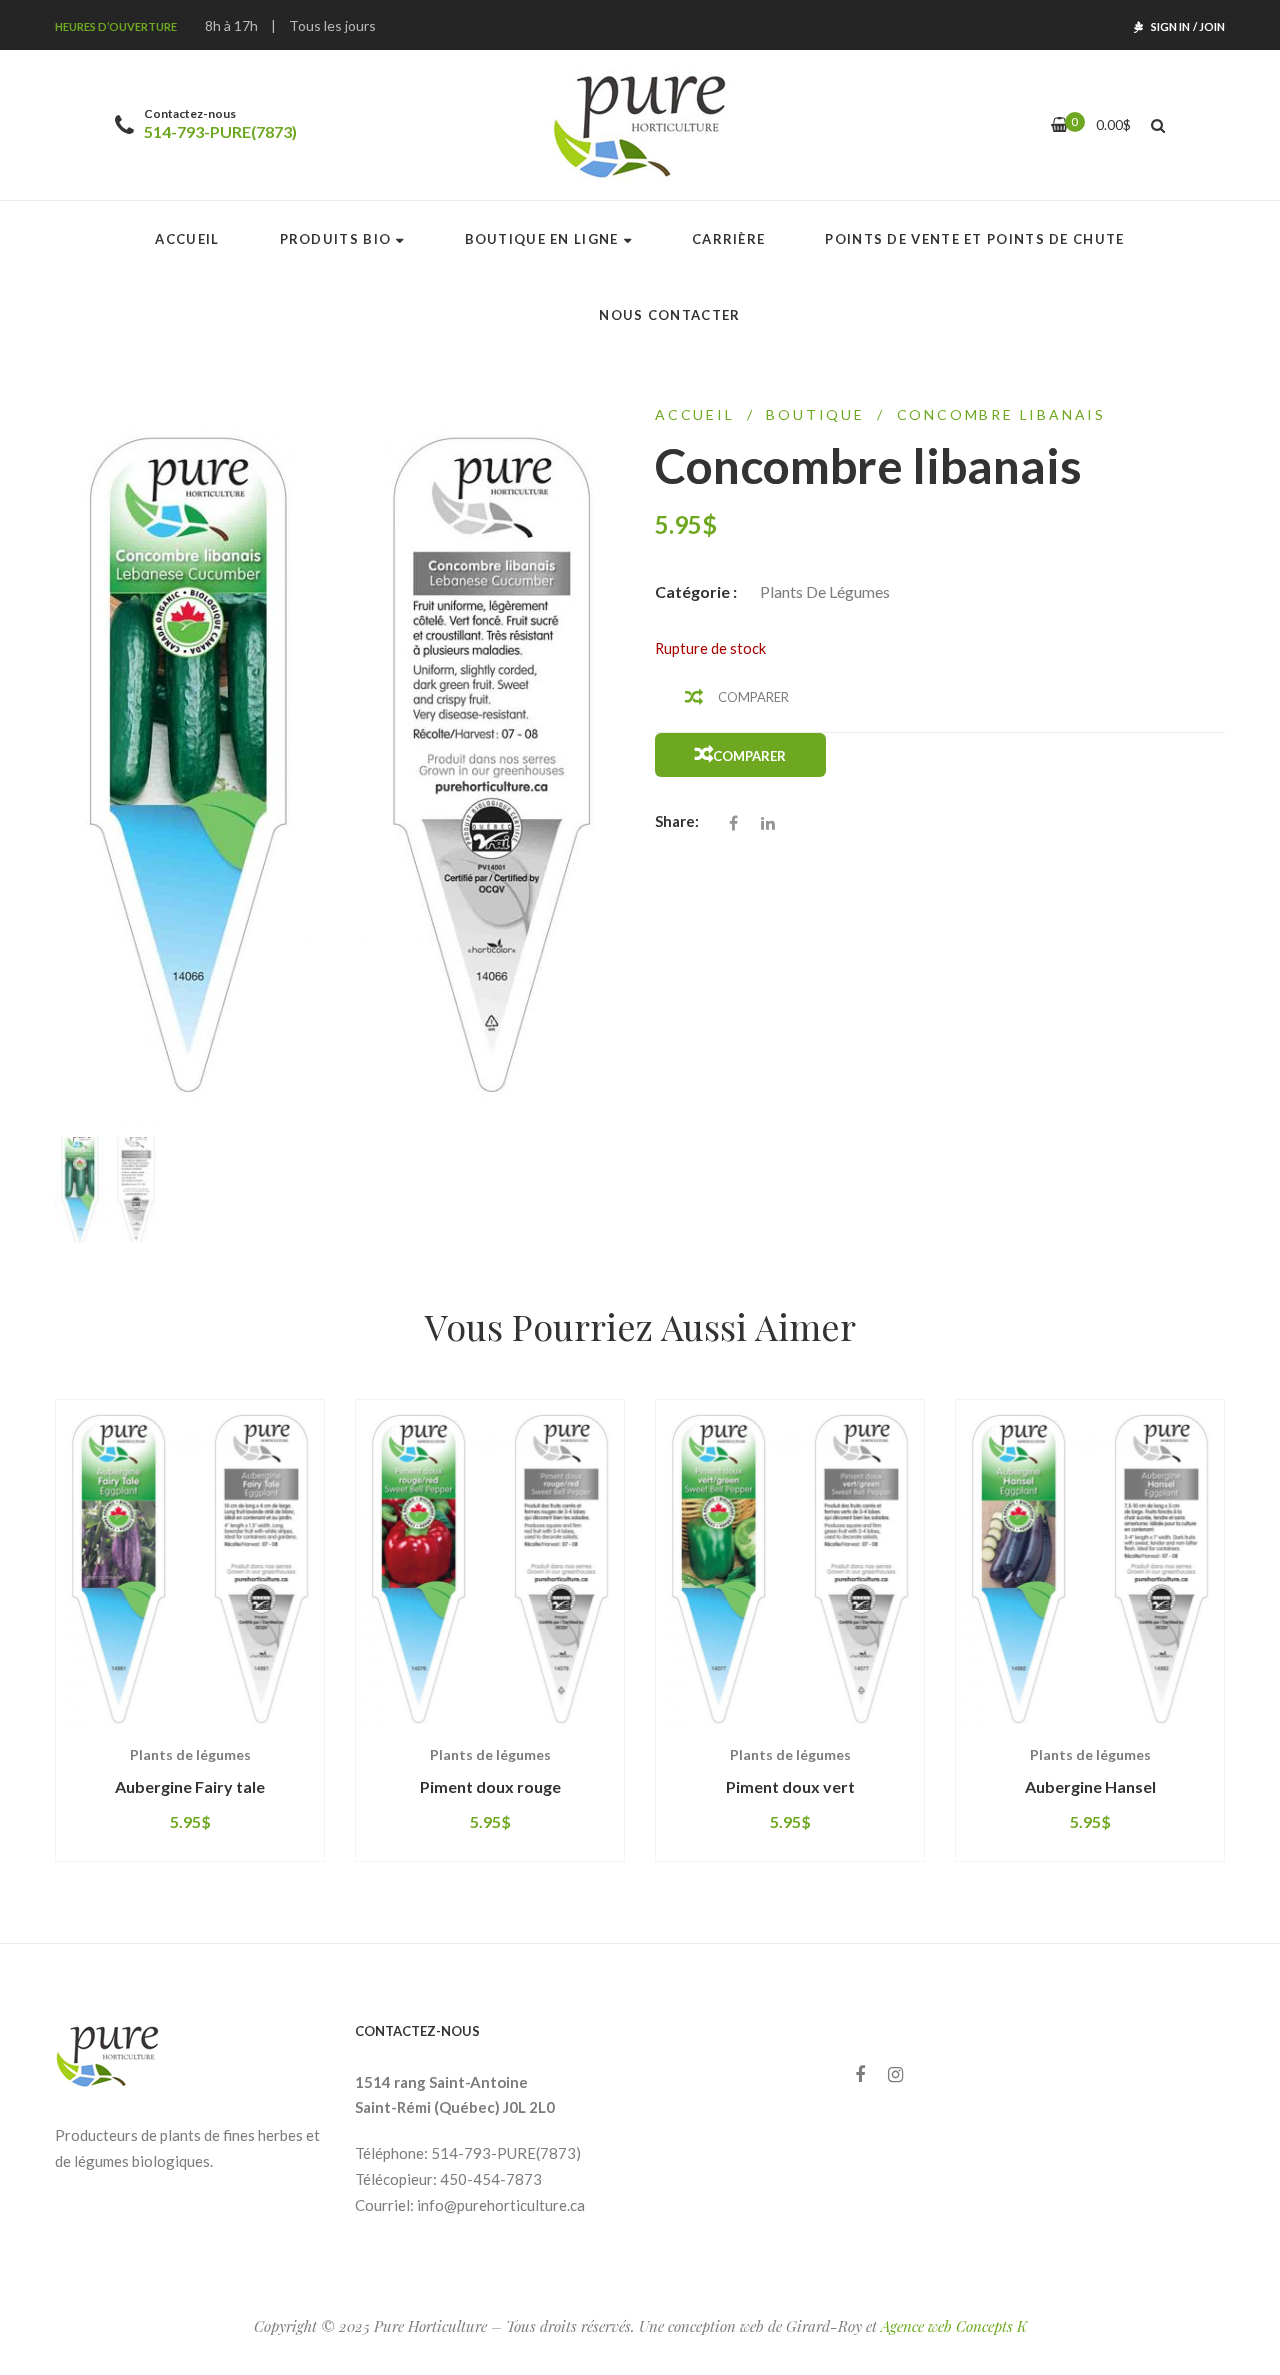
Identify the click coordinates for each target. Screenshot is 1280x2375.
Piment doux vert (790, 1786)
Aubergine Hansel (1090, 1786)
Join (1212, 26)
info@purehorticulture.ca (501, 2205)
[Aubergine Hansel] (1090, 1568)
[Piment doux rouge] (490, 1568)
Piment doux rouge (490, 1786)
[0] (1059, 124)
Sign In (1170, 26)
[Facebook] (860, 2074)
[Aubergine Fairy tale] (190, 1568)
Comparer (753, 697)
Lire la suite (126, 1737)
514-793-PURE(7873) (220, 131)
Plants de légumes (825, 591)
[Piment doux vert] (790, 1568)
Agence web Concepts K (954, 2326)
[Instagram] (895, 2074)
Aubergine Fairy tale (190, 1786)
